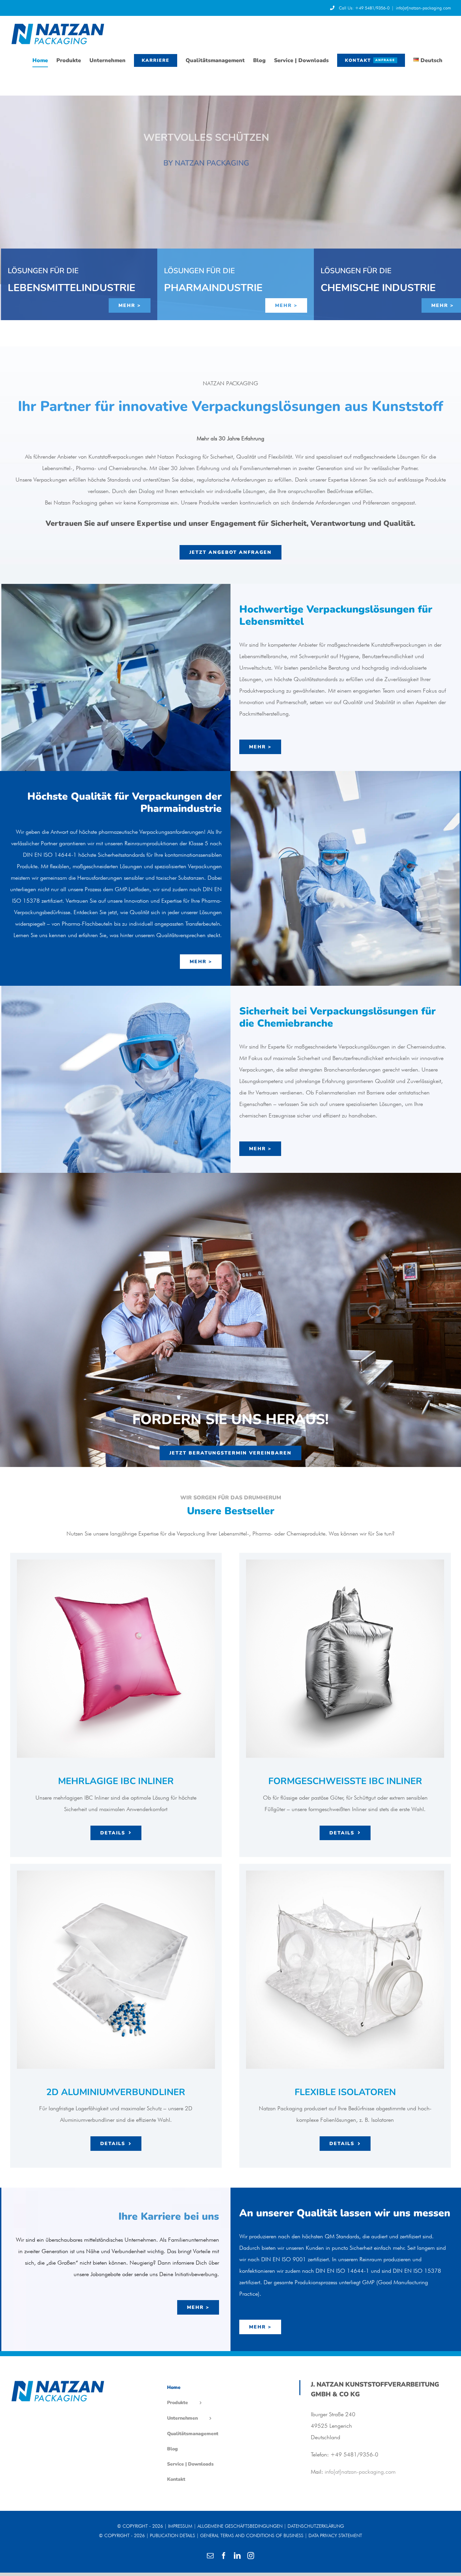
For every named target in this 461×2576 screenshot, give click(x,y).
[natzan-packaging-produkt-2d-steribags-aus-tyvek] (116, 1873)
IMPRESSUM (180, 2526)
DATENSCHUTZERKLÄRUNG (316, 2526)
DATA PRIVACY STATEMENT (335, 2535)
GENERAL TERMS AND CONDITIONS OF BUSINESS (252, 2535)
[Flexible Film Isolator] (345, 1873)
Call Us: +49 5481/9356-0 (364, 8)
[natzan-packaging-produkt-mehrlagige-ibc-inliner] (116, 1562)
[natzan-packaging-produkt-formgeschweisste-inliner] (345, 1562)
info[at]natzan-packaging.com (423, 8)
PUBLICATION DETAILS (172, 2535)
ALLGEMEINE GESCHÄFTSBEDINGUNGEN (240, 2526)
